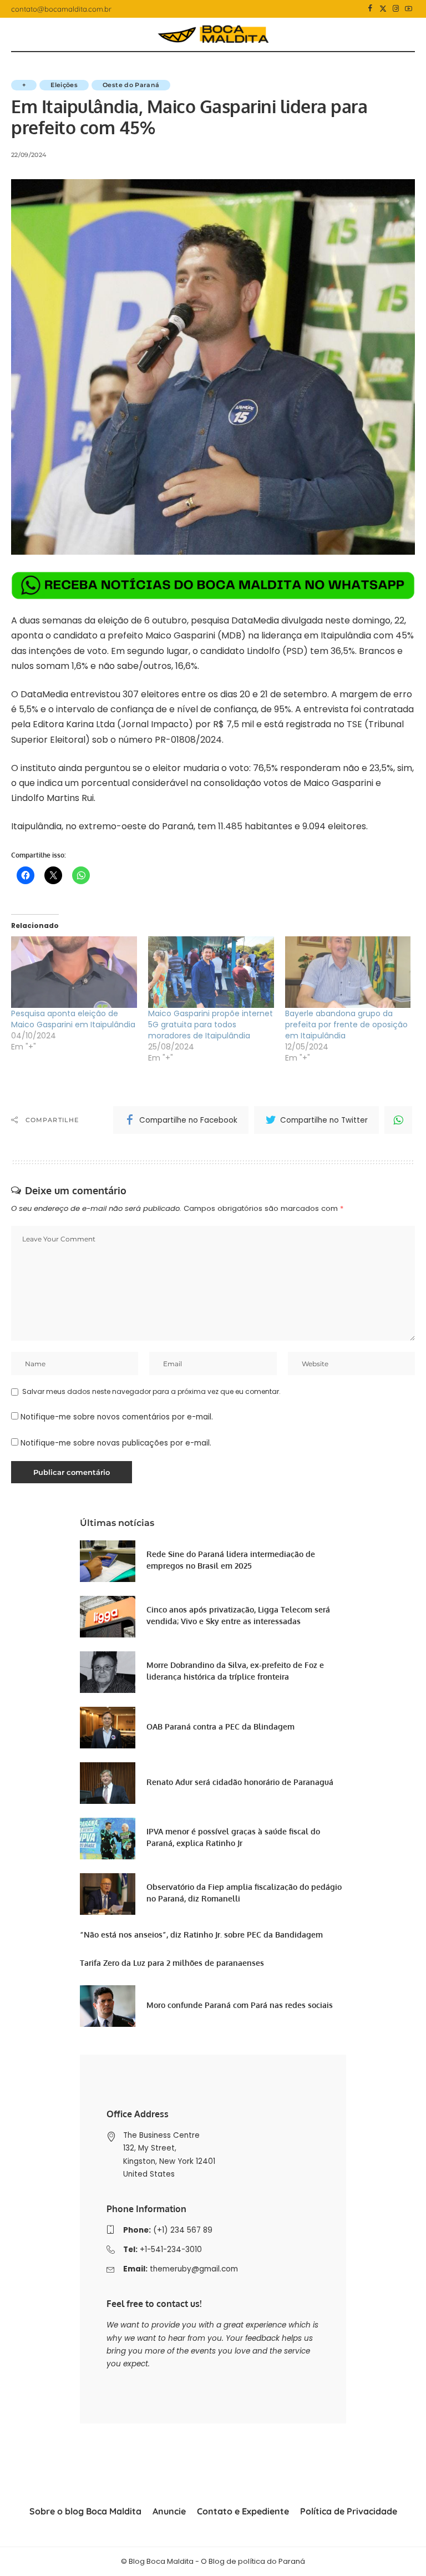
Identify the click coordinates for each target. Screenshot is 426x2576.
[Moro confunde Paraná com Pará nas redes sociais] (108, 2006)
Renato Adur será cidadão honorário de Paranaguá (240, 1782)
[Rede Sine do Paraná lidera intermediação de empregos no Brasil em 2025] (108, 1561)
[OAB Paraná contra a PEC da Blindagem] (108, 1728)
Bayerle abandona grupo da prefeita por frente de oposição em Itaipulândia (346, 1025)
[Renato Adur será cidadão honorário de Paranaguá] (108, 1783)
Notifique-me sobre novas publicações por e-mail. (116, 1443)
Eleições (64, 85)
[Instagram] (396, 9)
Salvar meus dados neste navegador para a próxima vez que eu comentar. (151, 1391)
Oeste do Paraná (131, 85)
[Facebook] (370, 9)
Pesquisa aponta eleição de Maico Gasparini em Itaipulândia (73, 1019)
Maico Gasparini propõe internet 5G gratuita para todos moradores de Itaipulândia (211, 1025)
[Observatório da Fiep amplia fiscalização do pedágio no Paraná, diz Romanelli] (108, 1894)
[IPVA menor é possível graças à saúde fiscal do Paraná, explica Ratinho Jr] (108, 1839)
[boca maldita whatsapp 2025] (213, 585)
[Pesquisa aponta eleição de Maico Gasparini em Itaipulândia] (74, 972)
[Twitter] (383, 9)
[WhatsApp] (398, 1120)
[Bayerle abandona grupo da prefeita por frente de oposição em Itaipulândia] (348, 972)
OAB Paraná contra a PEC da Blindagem (220, 1726)
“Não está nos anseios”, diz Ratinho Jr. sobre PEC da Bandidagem (201, 1934)
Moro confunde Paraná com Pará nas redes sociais (240, 2005)
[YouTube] (409, 9)
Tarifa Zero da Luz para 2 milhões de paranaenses (172, 1963)
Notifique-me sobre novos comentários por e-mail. (117, 1417)
